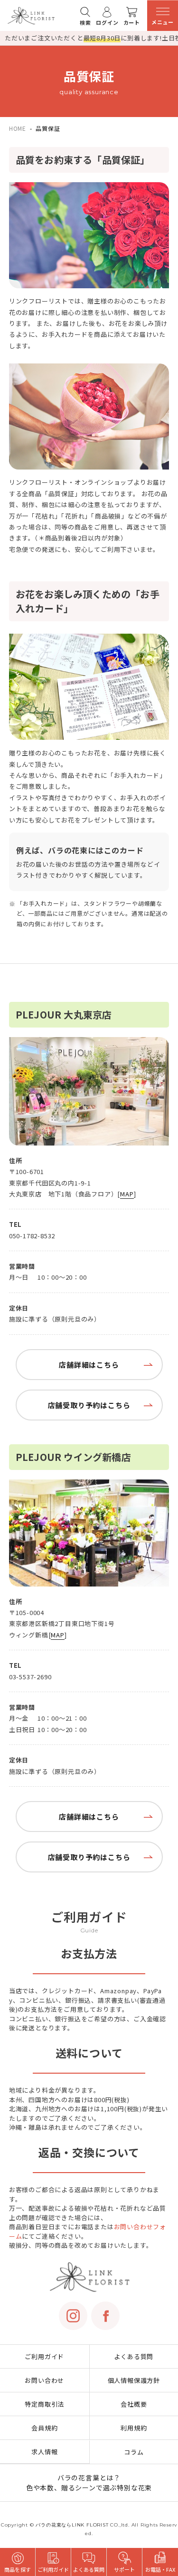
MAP (127, 1194)
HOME (18, 128)
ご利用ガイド (44, 2356)
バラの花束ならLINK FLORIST (72, 2525)
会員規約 (44, 2428)
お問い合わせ (44, 2380)
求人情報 (44, 2452)
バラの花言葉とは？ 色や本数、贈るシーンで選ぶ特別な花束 (89, 2483)
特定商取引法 (44, 2404)
